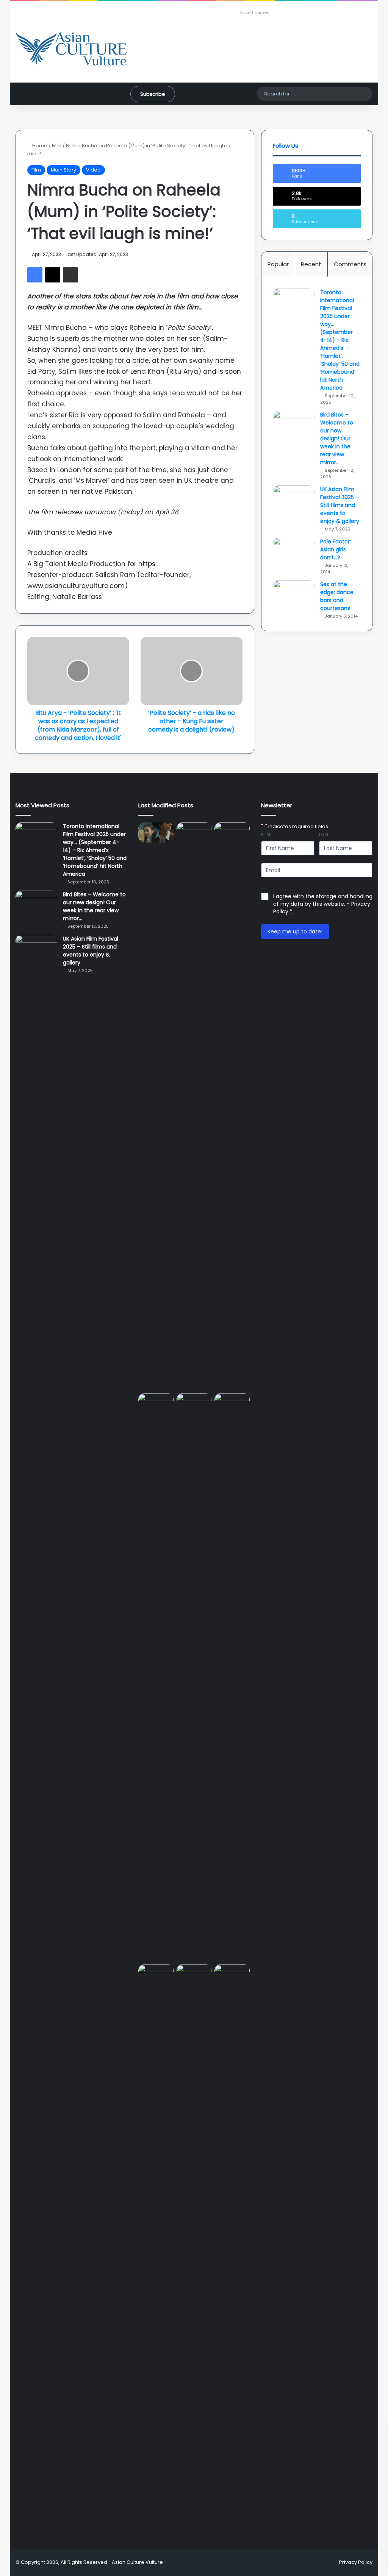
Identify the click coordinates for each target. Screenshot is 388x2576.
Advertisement (255, 12)
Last (324, 835)
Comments (350, 264)
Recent (311, 264)
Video (93, 170)
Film (57, 146)
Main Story (63, 170)
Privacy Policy (356, 2562)
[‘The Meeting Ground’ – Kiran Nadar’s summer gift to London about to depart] (232, 1106)
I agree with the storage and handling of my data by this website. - (323, 904)
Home (39, 146)
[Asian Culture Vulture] (71, 49)
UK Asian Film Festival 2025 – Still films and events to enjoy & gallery (340, 505)
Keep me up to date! (295, 931)
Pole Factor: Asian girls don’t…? (336, 549)
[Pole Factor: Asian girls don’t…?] (294, 552)
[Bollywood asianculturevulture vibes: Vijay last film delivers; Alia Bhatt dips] (194, 1403)
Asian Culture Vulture (137, 2562)
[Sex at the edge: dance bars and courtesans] (294, 595)
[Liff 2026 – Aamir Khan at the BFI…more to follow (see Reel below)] (156, 1976)
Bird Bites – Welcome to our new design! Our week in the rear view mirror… (337, 438)
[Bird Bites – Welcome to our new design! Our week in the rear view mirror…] (294, 425)
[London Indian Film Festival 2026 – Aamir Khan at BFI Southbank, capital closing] (232, 2248)
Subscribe (153, 94)
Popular (278, 264)
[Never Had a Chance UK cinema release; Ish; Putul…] (156, 1677)
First (266, 835)
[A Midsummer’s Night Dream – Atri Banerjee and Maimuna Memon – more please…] (194, 1974)
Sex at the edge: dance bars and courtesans (337, 596)
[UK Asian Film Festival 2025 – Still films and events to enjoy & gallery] (294, 500)
